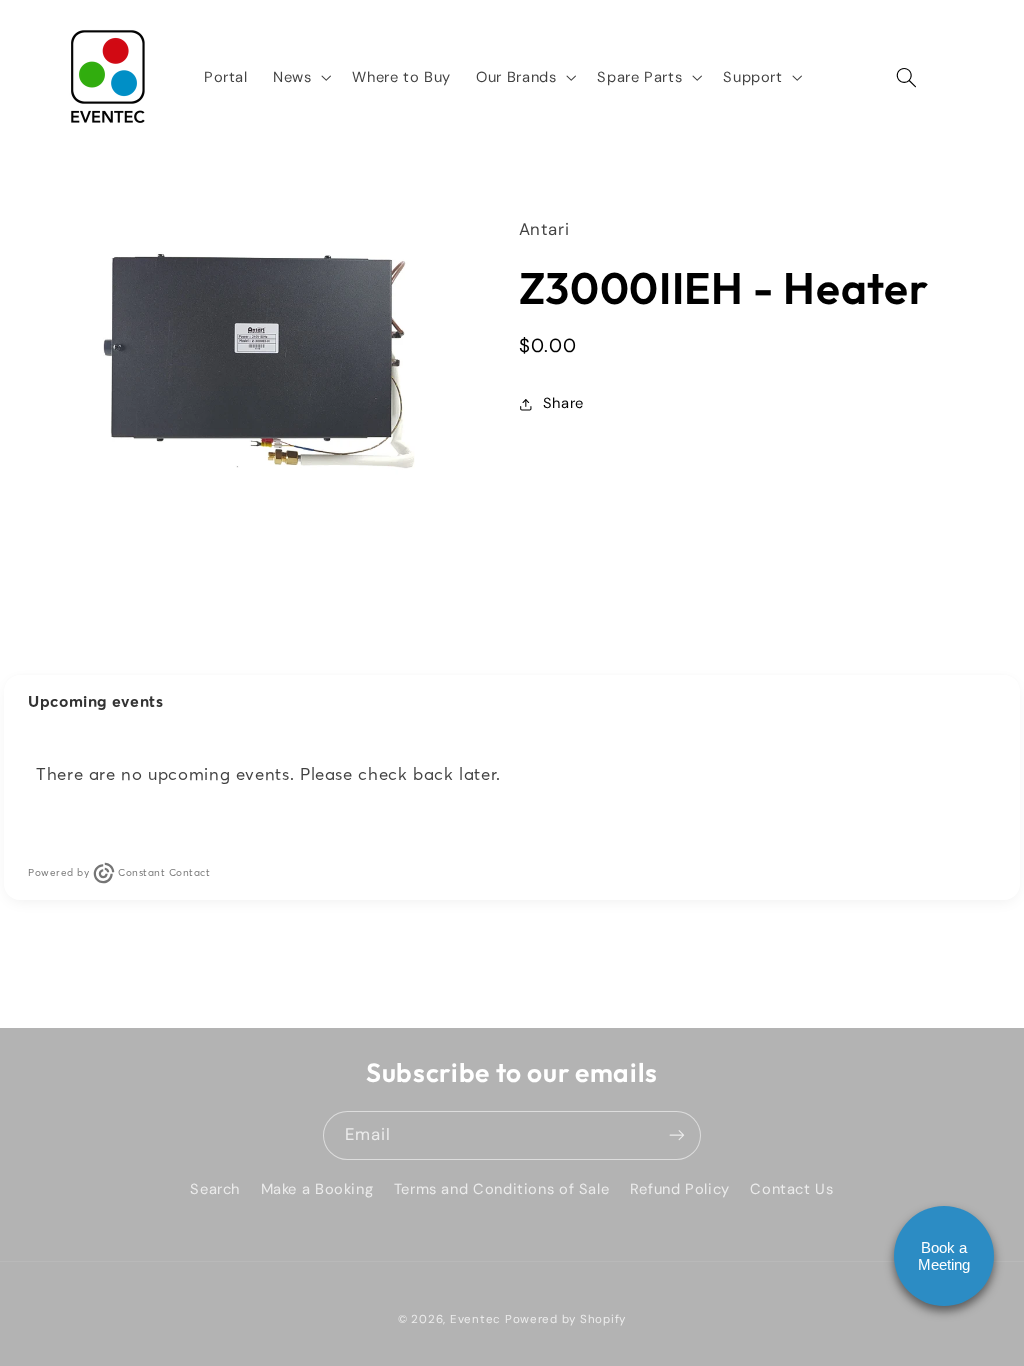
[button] (299, 77)
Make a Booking (317, 1189)
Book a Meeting (944, 1256)
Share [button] (563, 403)
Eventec (475, 1319)
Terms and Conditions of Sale (502, 1189)
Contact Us (791, 1189)
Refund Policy (680, 1189)
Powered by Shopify (565, 1319)
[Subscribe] (677, 1135)
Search (215, 1189)
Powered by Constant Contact (119, 872)
